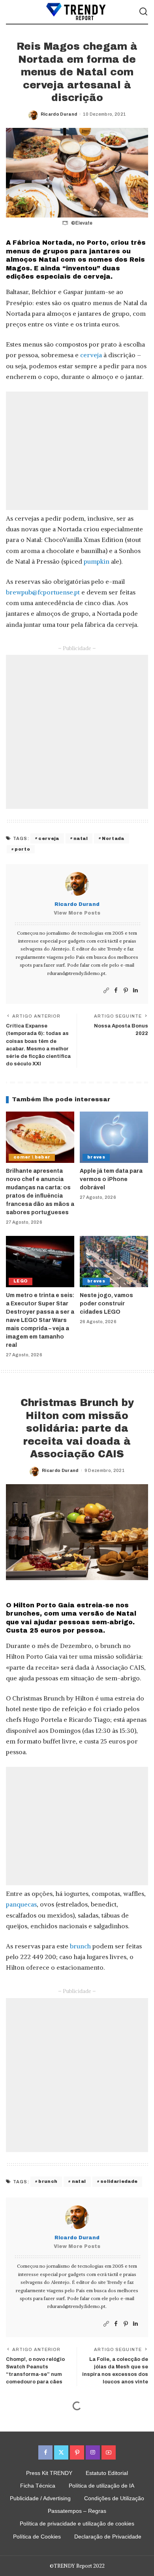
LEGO (21, 1281)
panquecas (21, 1904)
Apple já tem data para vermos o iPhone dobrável (111, 1179)
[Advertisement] (77, 451)
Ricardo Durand (59, 114)
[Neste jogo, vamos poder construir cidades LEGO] (114, 1262)
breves (96, 1157)
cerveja (91, 355)
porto (22, 849)
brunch (80, 1946)
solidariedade (119, 2181)
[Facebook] (116, 991)
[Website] (106, 991)
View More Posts (77, 913)
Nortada (113, 838)
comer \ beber (32, 1157)
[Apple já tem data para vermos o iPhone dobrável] (114, 1137)
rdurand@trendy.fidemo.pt (76, 973)
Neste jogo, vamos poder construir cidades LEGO (106, 1304)
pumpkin (97, 561)
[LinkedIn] (135, 991)
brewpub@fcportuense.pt (43, 592)
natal (81, 838)
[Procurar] (143, 12)
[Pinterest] (126, 991)
